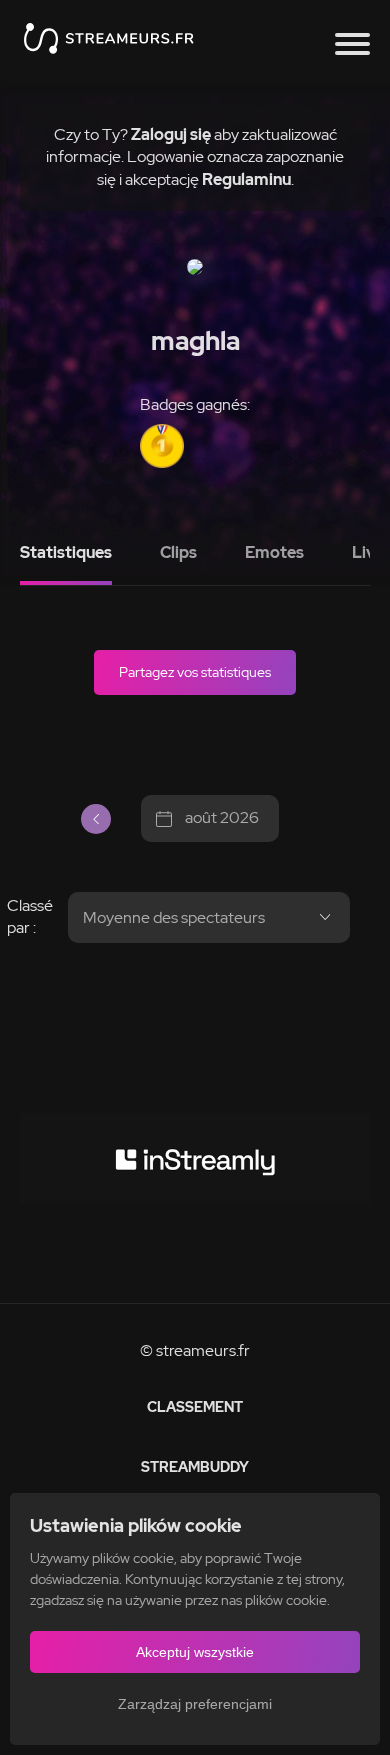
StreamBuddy (195, 1467)
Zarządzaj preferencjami (195, 1704)
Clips (178, 552)
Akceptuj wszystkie (195, 1652)
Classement (195, 1407)
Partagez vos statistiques (195, 672)
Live (368, 552)
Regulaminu (246, 179)
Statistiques (66, 552)
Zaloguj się (171, 134)
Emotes (274, 552)
